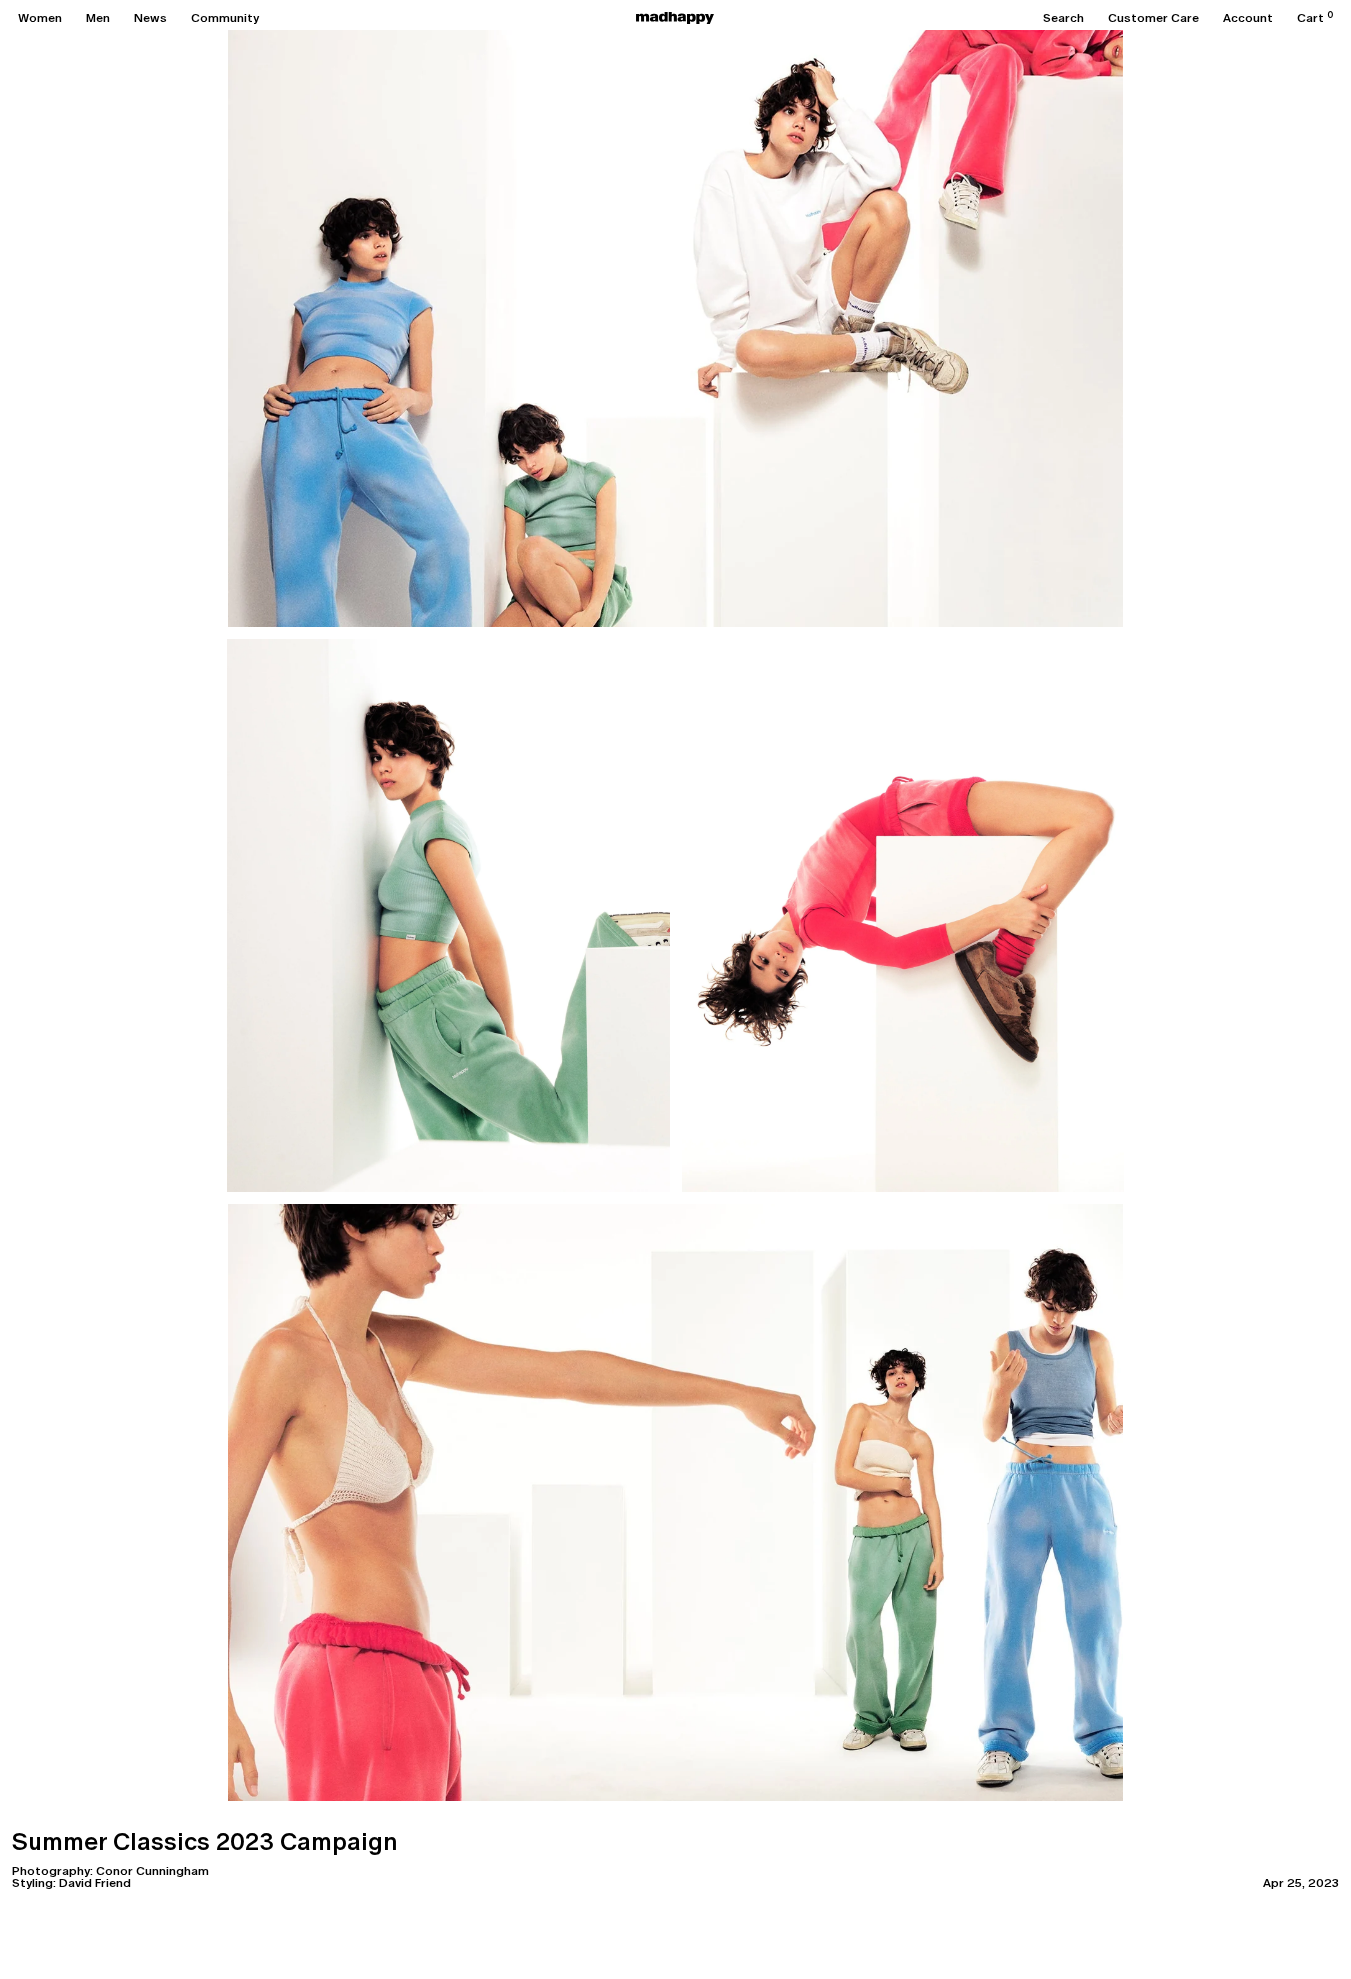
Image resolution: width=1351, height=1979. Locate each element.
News (150, 18)
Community (225, 18)
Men (98, 18)
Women (40, 18)
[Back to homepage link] (675, 18)
